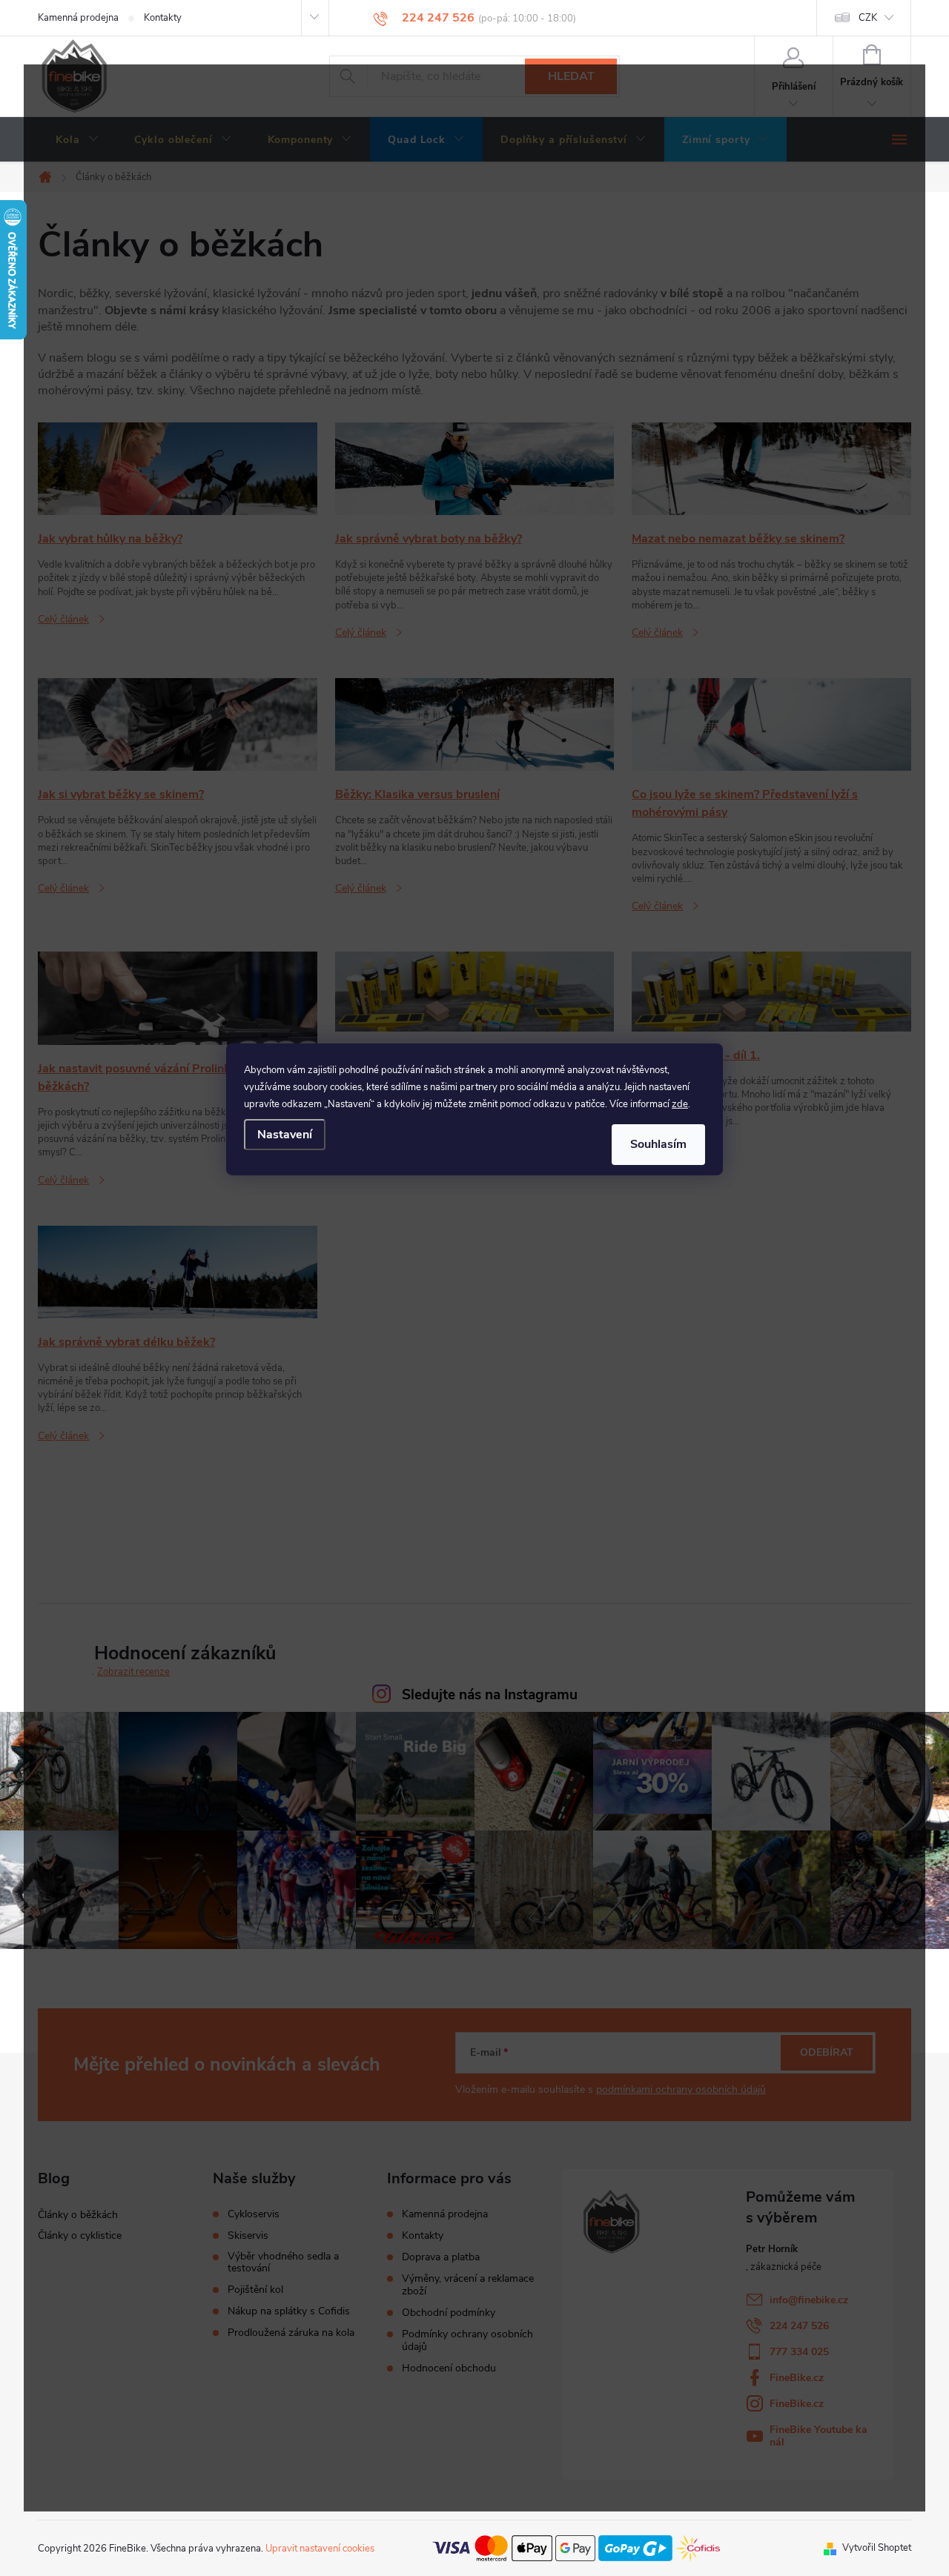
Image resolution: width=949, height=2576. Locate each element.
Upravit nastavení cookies (320, 2549)
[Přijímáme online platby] (576, 2548)
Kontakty (163, 18)
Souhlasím (658, 1144)
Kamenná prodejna (78, 18)
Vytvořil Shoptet (877, 2548)
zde (680, 1104)
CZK (868, 18)
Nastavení (285, 1135)
